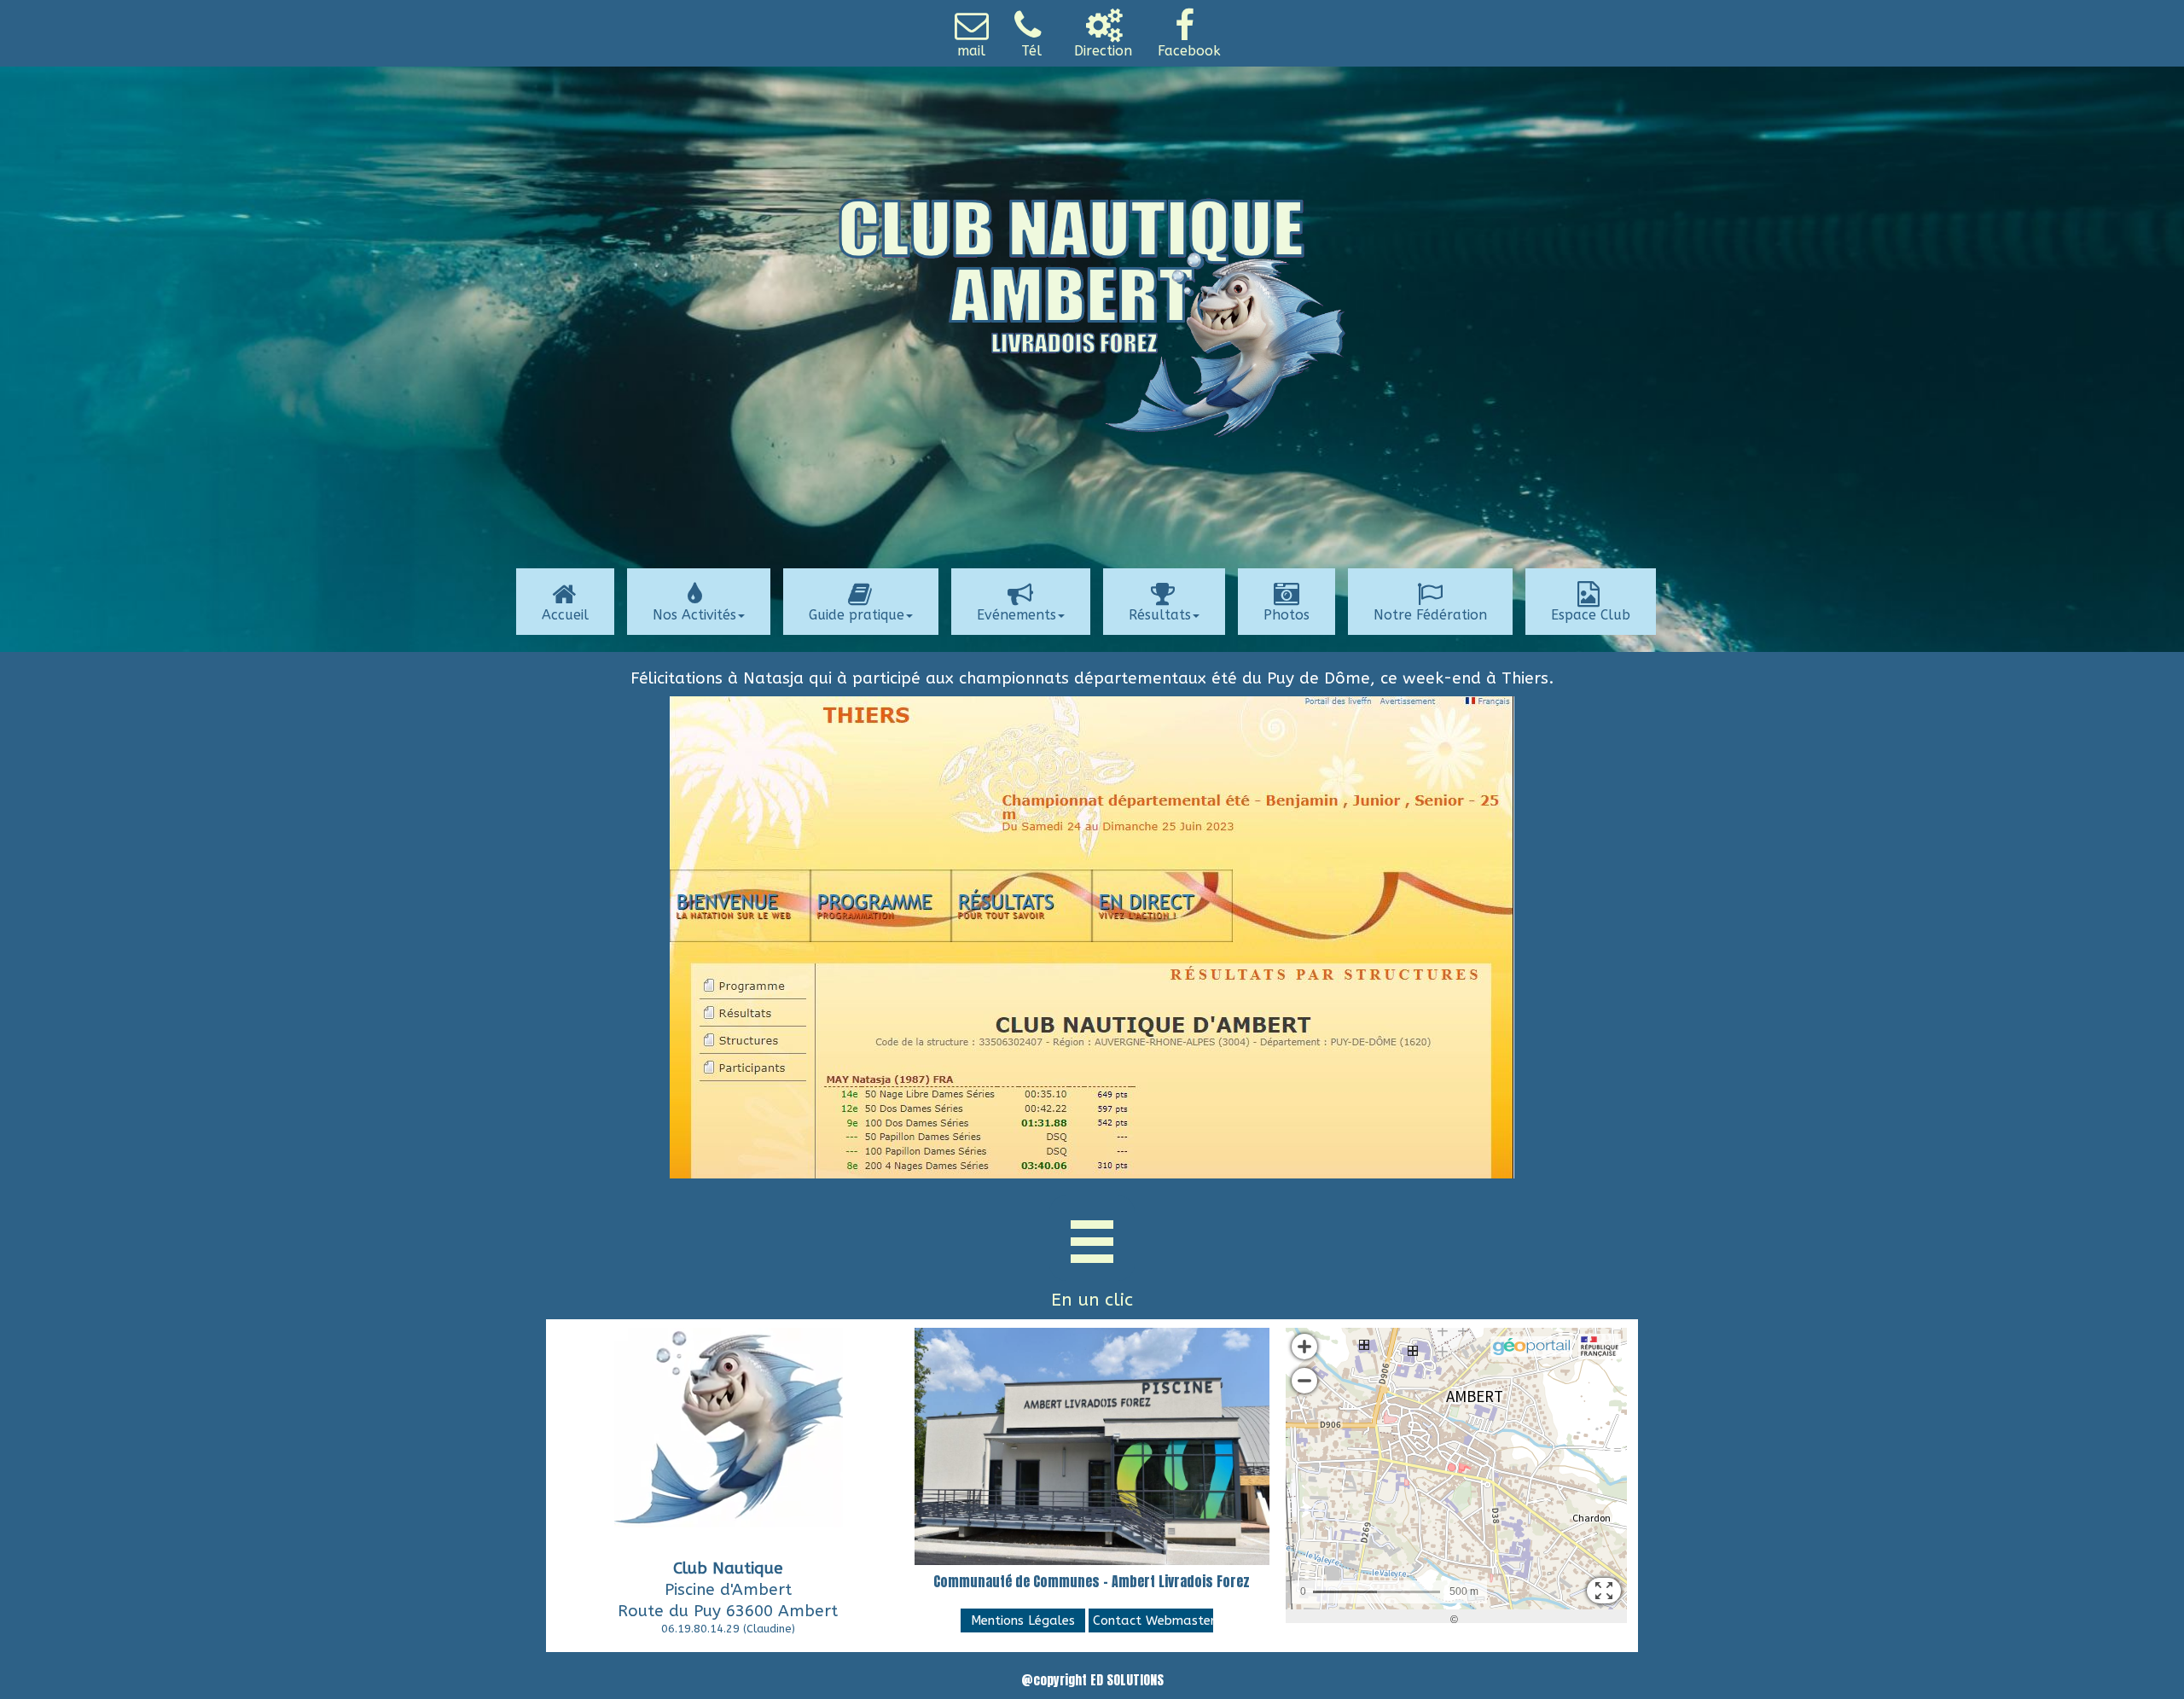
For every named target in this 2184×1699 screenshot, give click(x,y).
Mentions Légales (1023, 1620)
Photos (1287, 615)
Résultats (1160, 615)
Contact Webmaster (1153, 1620)
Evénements (1016, 615)
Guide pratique (857, 615)
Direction (1103, 51)
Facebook (1189, 51)
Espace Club (1591, 615)
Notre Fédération (1430, 615)
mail (971, 51)
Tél (1031, 51)
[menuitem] (976, 33)
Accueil (565, 615)
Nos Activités (694, 615)
